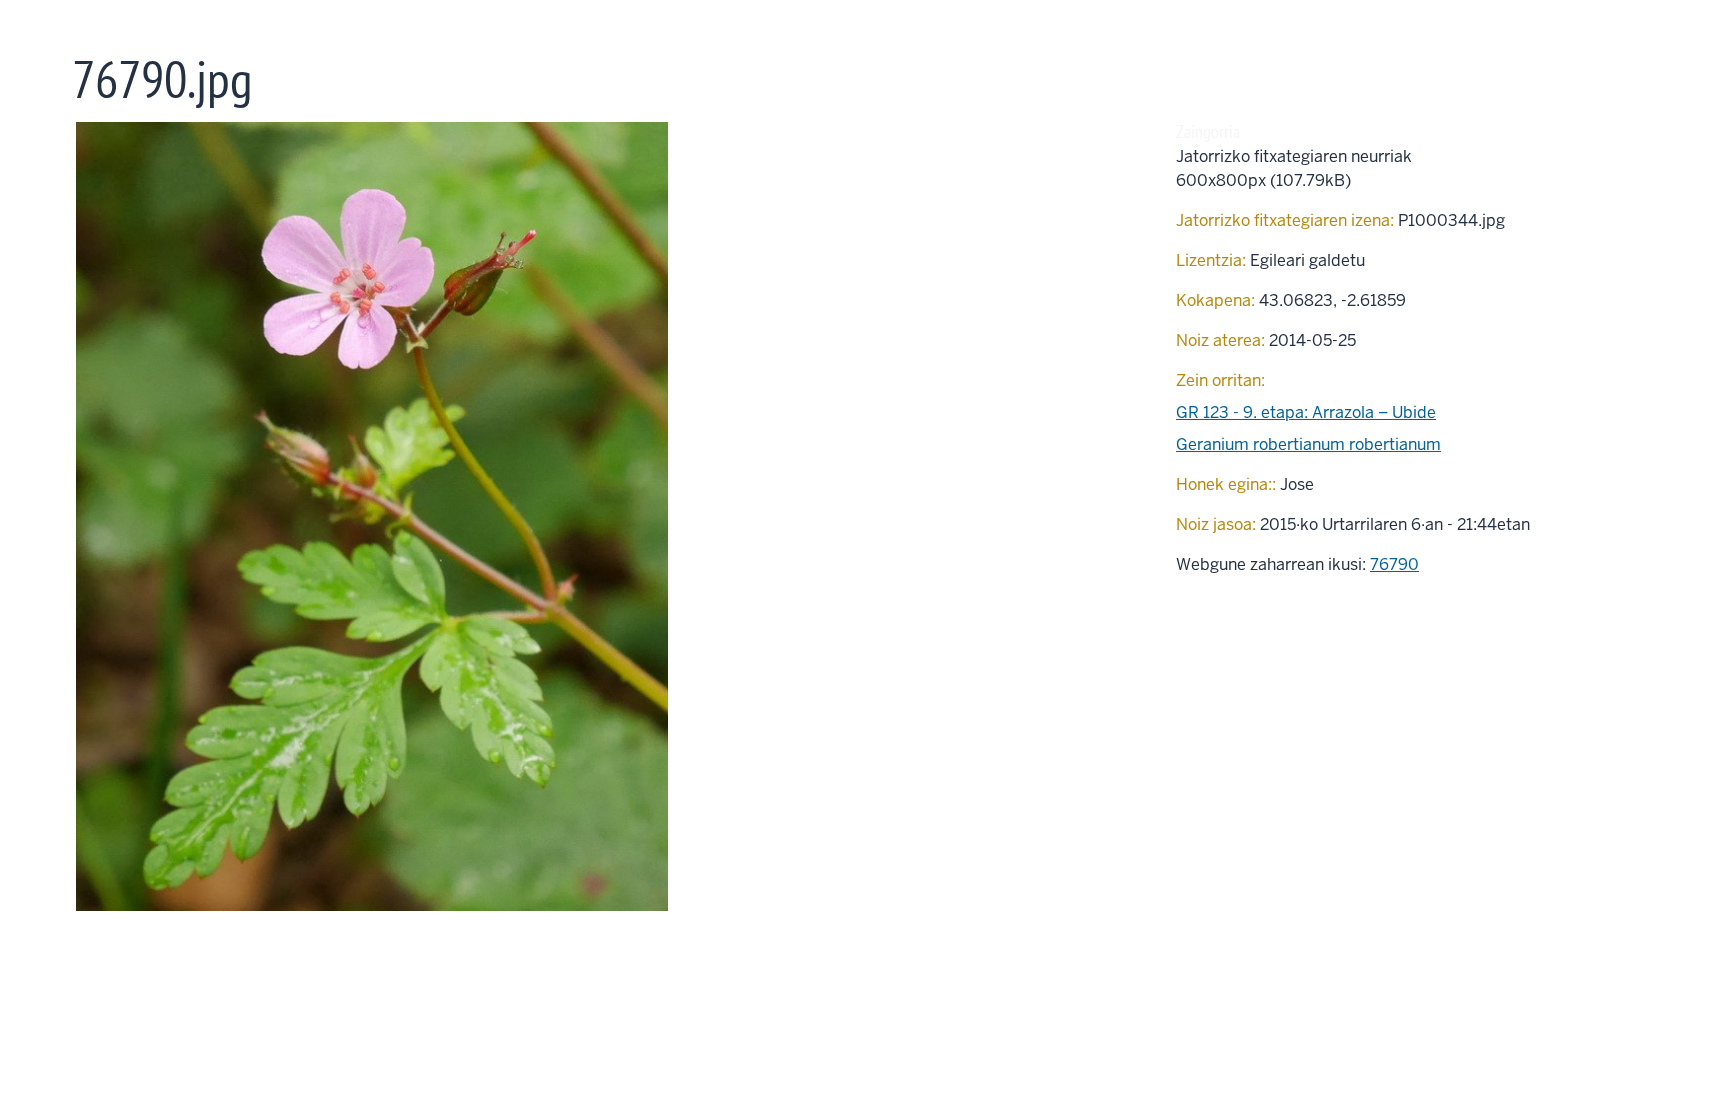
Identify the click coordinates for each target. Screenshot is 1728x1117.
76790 (1394, 564)
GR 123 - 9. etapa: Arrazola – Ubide (1306, 412)
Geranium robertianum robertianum (1308, 444)
